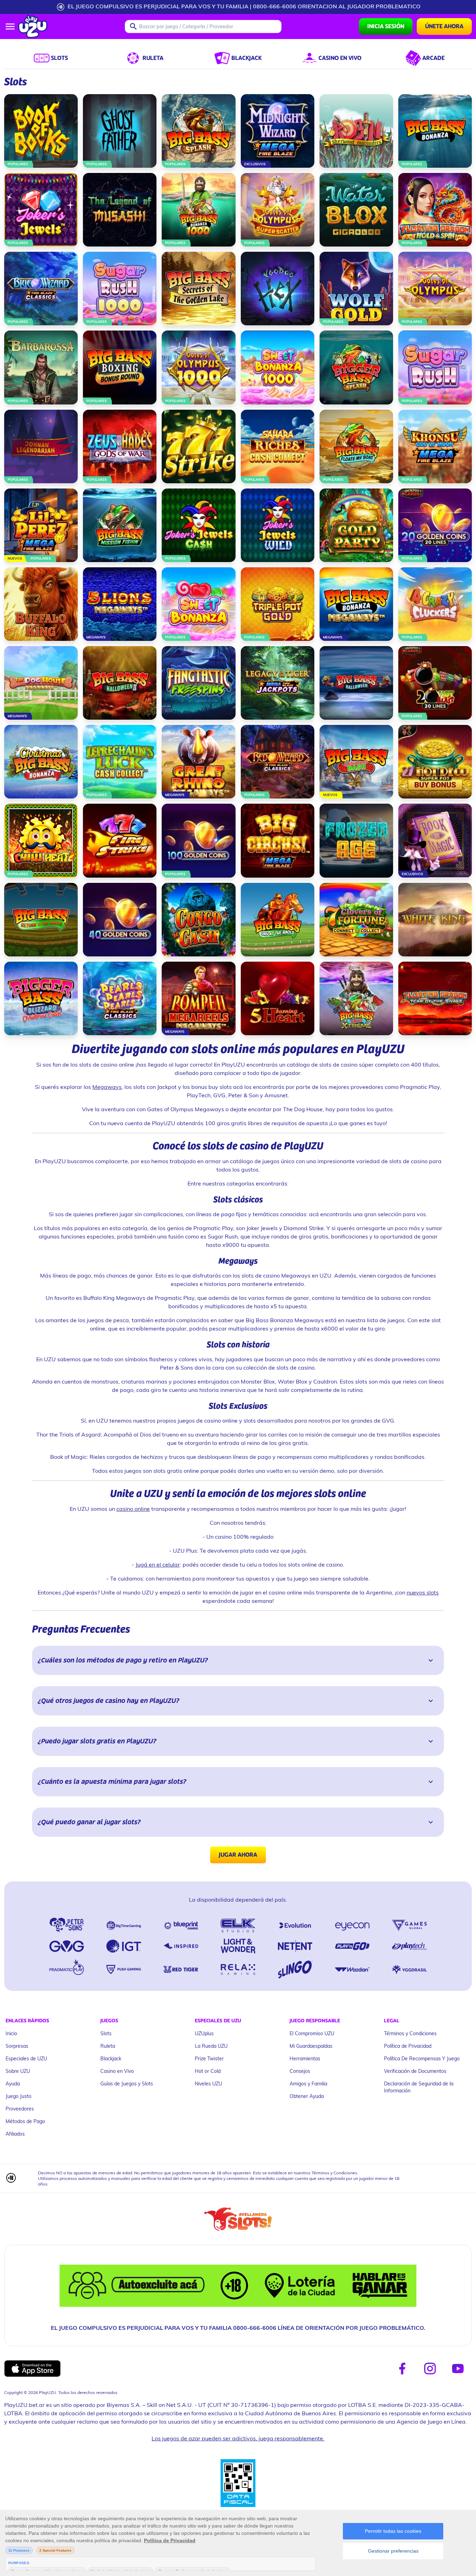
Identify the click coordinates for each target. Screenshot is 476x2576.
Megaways (107, 1087)
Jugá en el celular (158, 1564)
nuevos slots (423, 1592)
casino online (133, 1509)
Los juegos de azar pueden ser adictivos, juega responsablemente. (238, 2438)
